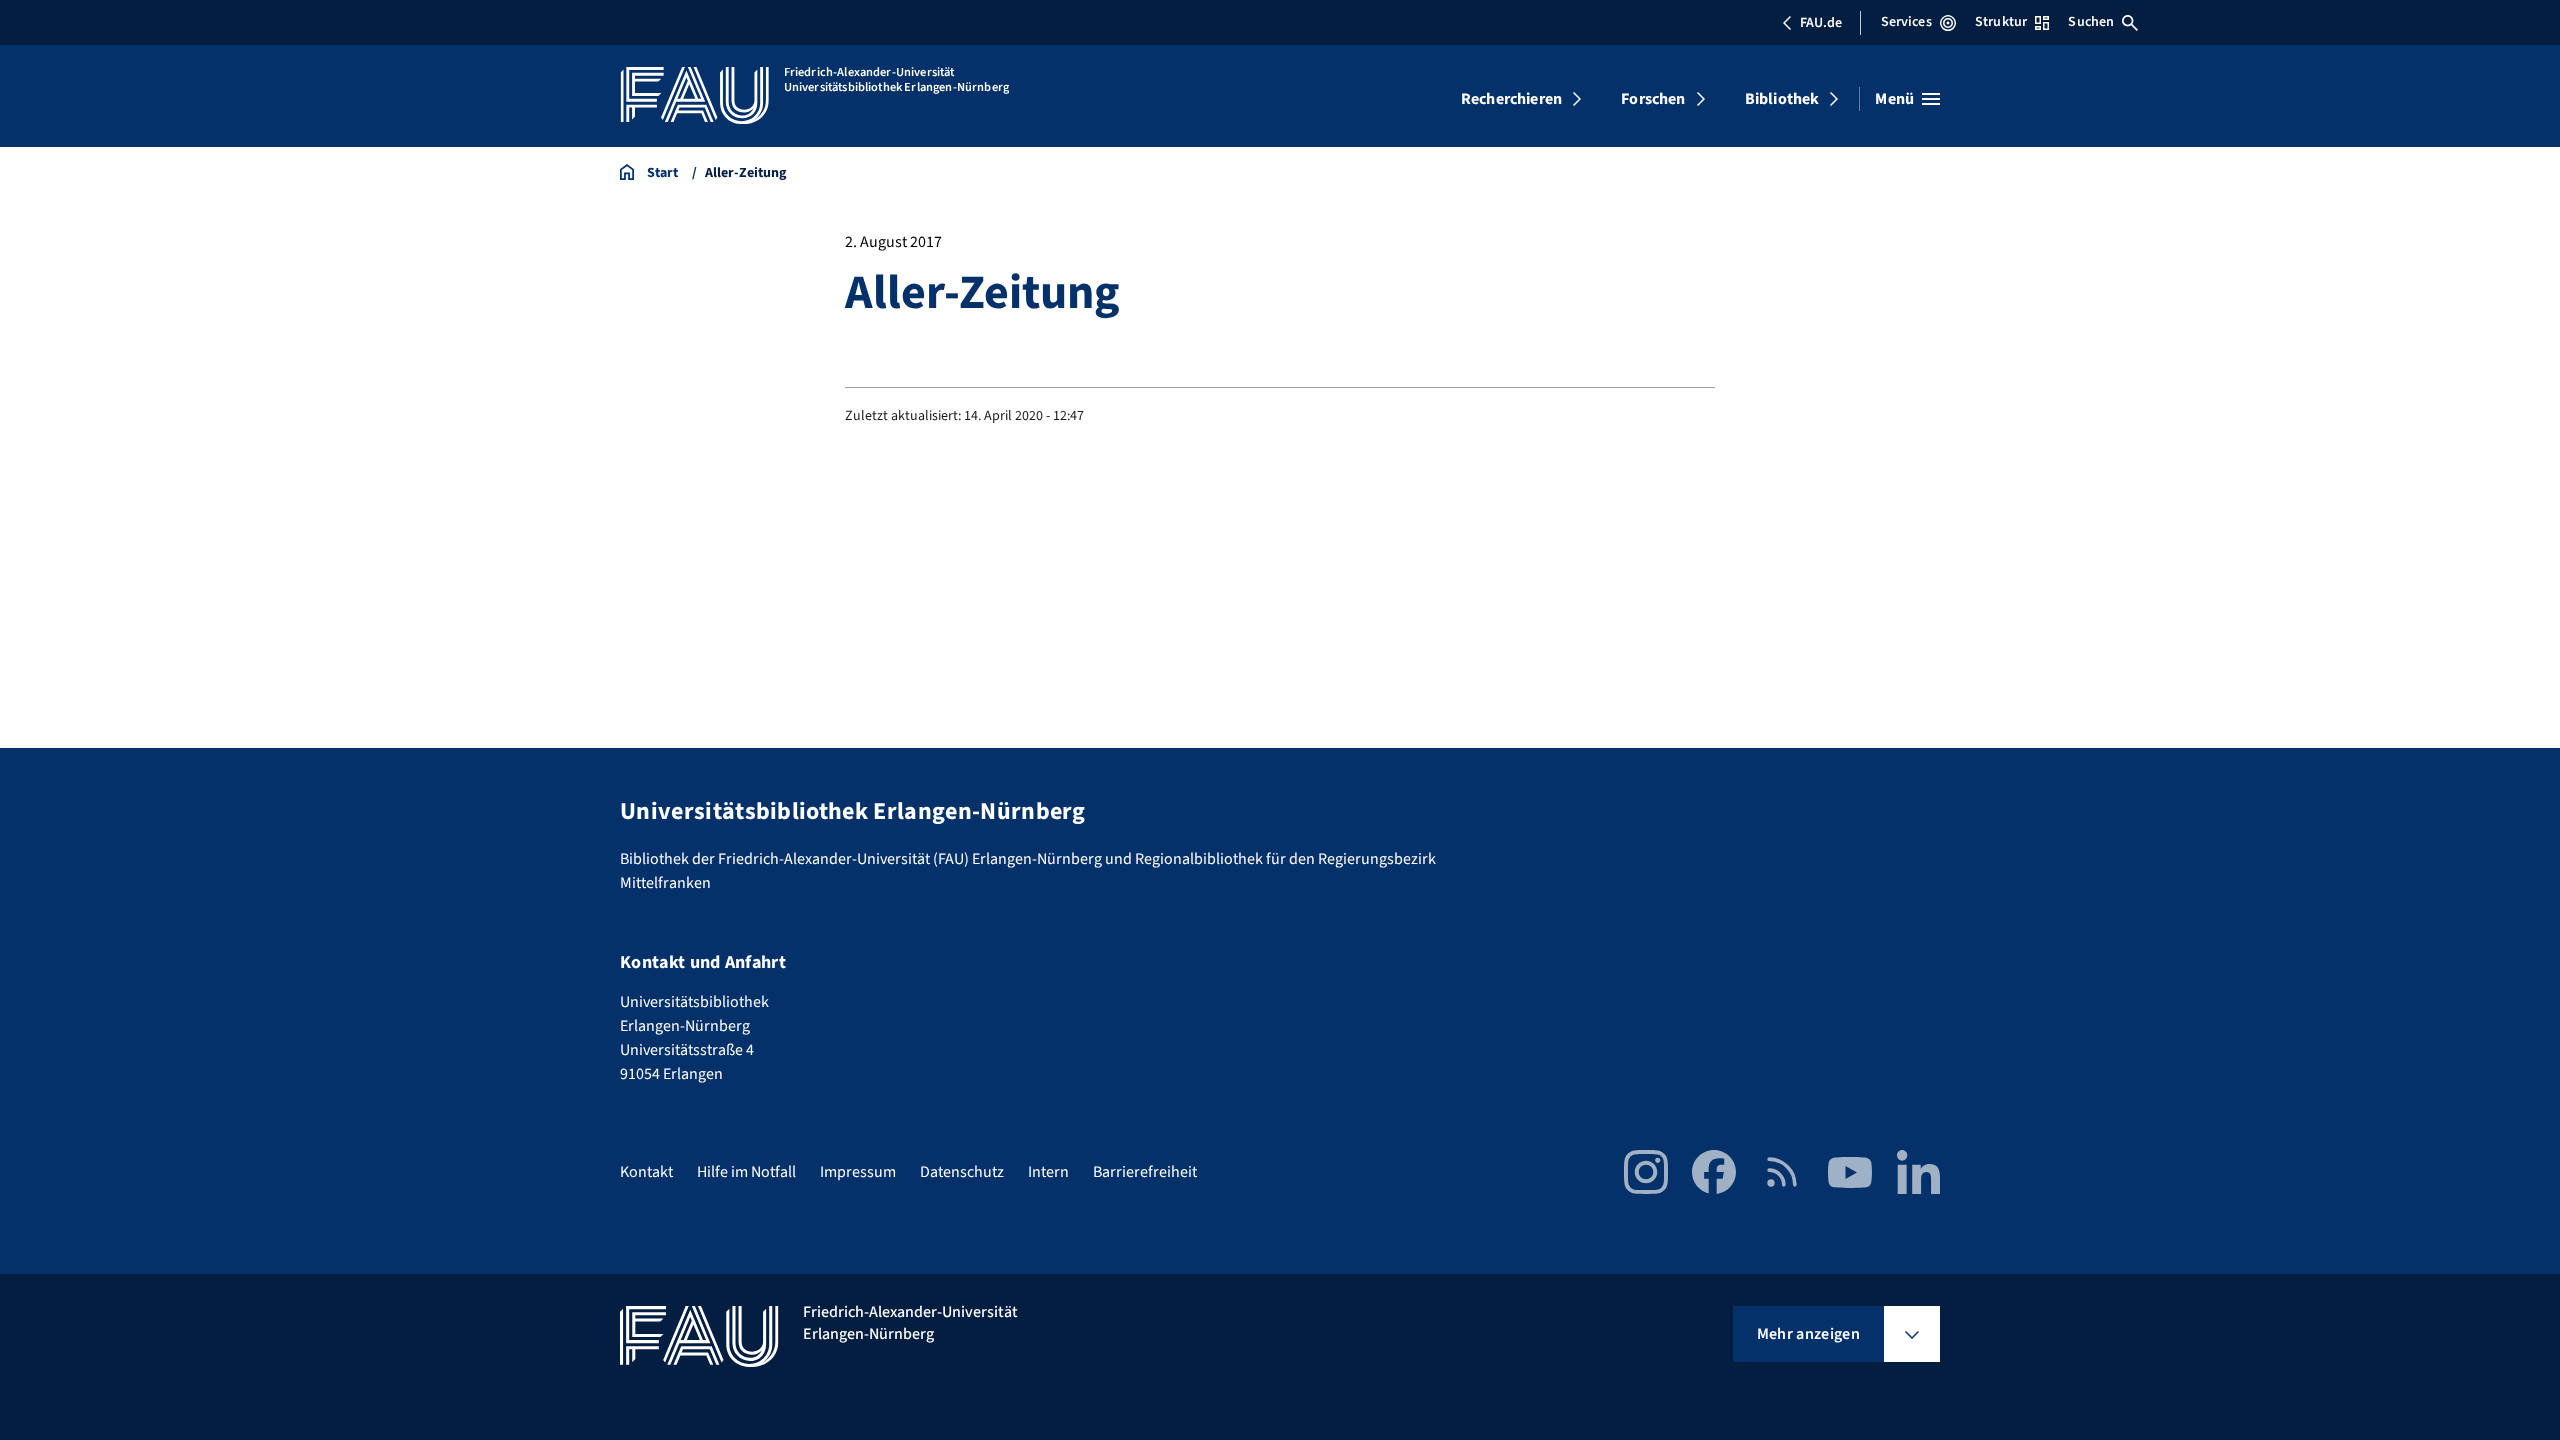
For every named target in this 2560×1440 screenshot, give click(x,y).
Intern (1048, 1172)
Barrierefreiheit (1145, 1172)
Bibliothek (1782, 99)
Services (1906, 22)
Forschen (1653, 99)
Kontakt (646, 1172)
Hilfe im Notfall (746, 1172)
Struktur (2001, 22)
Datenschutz (962, 1172)
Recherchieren (1511, 99)
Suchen (2091, 22)
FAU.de (1821, 23)
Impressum (858, 1172)
